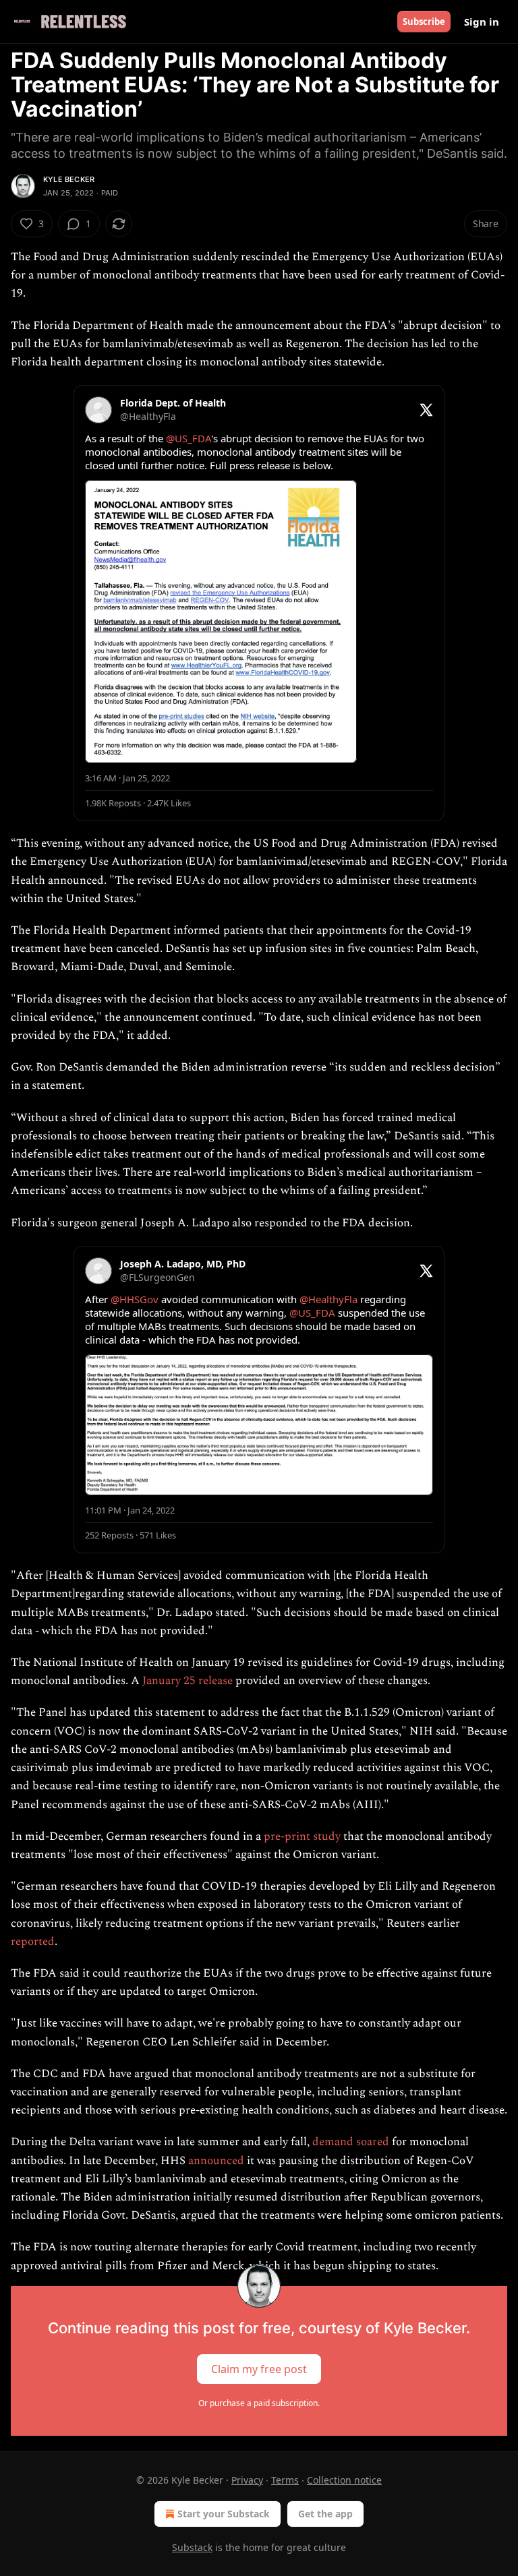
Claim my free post (259, 2368)
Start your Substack (224, 2514)
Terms (285, 2480)
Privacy (247, 2480)
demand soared (351, 2142)
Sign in (482, 22)
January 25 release (188, 1681)
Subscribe (424, 22)
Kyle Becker (69, 179)
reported (33, 1942)
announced (216, 2161)
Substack (192, 2547)
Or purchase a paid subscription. (259, 2403)
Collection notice (344, 2480)
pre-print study (302, 1836)
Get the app (325, 2514)
